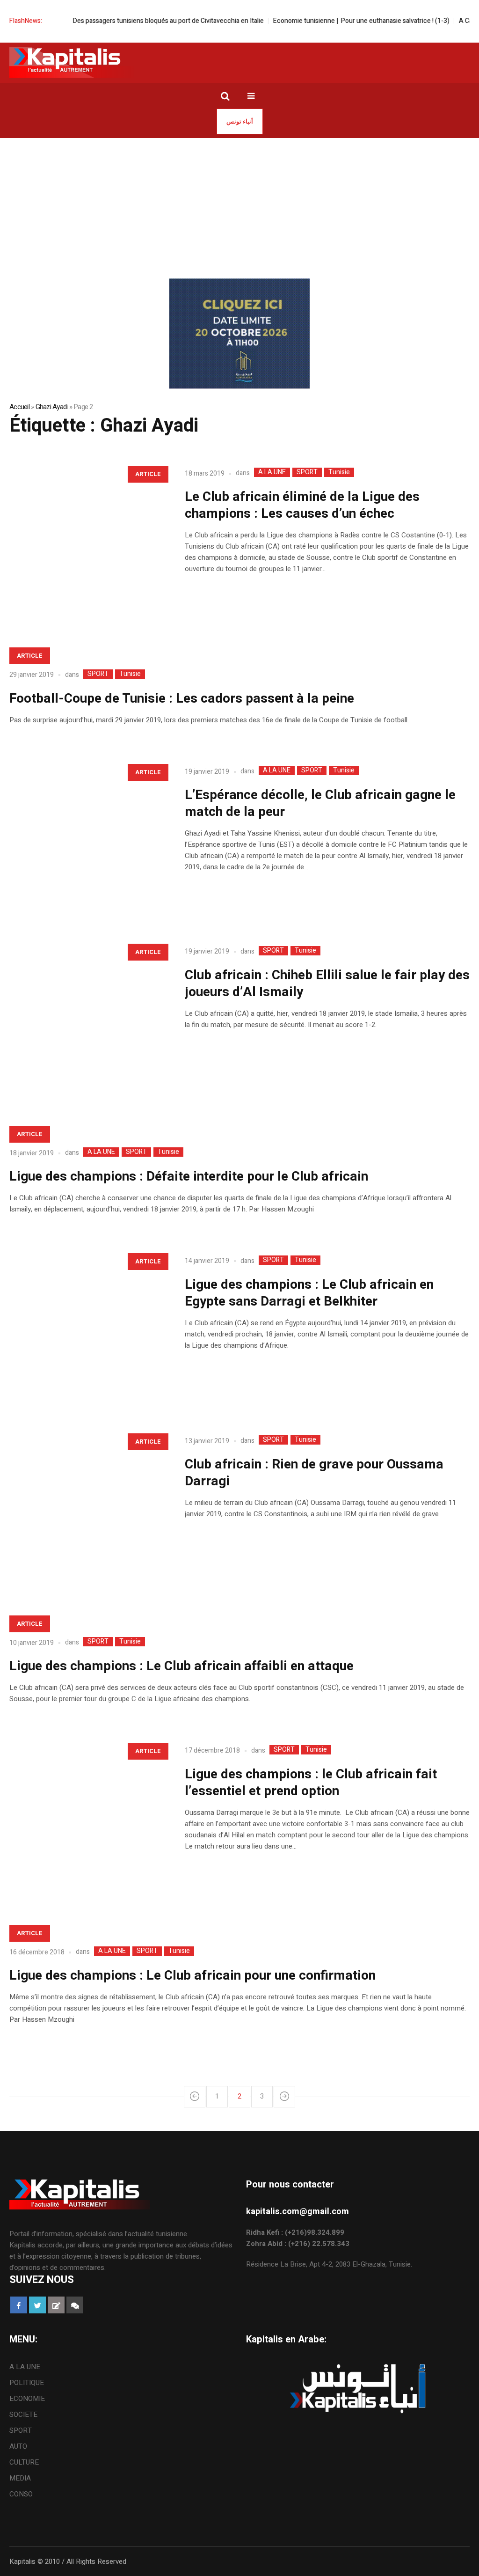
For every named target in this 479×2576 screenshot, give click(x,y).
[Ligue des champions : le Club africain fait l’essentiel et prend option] (88, 1816)
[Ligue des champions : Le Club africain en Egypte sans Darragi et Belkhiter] (88, 1326)
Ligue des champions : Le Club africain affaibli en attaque (181, 1666)
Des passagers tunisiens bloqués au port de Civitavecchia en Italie (136, 21)
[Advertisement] (239, 208)
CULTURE (24, 2462)
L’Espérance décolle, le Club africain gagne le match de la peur (320, 804)
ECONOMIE (27, 2399)
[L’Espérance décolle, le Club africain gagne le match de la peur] (88, 837)
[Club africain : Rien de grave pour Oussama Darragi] (88, 1506)
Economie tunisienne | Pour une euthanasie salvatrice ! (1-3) (329, 21)
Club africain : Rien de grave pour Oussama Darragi (314, 1473)
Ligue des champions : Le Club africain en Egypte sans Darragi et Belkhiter (309, 1293)
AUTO (18, 2446)
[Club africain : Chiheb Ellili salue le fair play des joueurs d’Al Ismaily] (88, 1016)
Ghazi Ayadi (52, 407)
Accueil (19, 407)
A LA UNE (272, 472)
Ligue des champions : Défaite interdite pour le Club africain (189, 1177)
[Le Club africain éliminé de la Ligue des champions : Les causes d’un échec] (88, 539)
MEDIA (20, 2478)
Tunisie (339, 472)
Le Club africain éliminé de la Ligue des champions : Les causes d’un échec (302, 505)
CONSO (21, 2494)
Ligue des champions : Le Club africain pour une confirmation (192, 1976)
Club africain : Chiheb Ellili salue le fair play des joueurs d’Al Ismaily (327, 984)
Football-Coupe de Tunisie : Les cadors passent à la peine (182, 699)
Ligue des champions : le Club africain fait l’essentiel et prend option (311, 1783)
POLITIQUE (27, 2383)
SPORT (307, 472)
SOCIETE (23, 2415)
